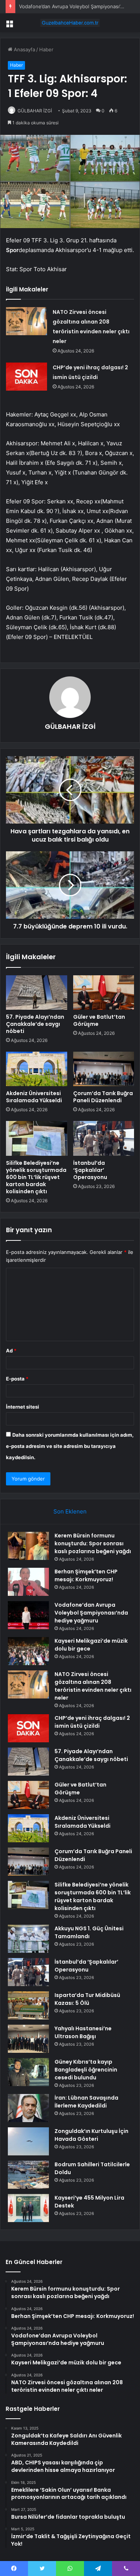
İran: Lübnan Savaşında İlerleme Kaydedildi (86, 2102)
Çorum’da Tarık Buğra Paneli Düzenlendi (103, 1097)
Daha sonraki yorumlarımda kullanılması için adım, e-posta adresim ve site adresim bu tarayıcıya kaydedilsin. (70, 1446)
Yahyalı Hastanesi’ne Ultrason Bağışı (83, 2032)
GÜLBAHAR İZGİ (35, 111)
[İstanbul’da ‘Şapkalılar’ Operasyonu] (104, 1138)
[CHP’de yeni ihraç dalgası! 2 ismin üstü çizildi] (27, 377)
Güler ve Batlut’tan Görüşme (99, 1020)
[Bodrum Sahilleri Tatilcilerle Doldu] (28, 2175)
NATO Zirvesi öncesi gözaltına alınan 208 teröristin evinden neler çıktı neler (93, 1686)
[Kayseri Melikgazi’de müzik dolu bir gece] (28, 1651)
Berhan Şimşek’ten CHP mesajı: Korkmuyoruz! (86, 1575)
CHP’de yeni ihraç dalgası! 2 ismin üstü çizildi (92, 1722)
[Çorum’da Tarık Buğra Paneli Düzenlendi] (104, 1069)
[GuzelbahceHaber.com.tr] (70, 23)
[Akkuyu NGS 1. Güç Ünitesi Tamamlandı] (28, 1939)
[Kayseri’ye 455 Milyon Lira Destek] (28, 2208)
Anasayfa (24, 49)
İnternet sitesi (23, 1407)
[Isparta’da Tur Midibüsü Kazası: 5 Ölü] (28, 2005)
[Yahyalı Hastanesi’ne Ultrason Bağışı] (28, 2039)
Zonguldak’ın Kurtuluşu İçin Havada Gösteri (91, 2135)
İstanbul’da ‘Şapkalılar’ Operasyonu (90, 1170)
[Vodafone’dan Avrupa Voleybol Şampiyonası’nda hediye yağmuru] (28, 1615)
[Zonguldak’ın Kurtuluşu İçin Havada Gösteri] (28, 2141)
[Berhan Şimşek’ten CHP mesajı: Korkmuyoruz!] (28, 1582)
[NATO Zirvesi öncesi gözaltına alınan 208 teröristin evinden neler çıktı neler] (27, 321)
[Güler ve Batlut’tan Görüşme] (104, 992)
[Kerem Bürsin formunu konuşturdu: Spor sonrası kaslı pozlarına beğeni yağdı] (28, 1546)
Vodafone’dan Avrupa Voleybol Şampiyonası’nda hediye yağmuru (91, 1613)
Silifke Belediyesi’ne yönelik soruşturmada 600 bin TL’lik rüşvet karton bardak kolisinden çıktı (36, 1177)
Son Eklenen (70, 1511)
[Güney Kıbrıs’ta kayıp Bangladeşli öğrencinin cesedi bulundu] (28, 2072)
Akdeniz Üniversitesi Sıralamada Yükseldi (34, 1097)
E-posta (17, 1379)
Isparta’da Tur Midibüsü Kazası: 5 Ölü (87, 1999)
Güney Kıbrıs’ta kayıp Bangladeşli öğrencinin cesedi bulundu (86, 2070)
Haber (46, 49)
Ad (11, 1351)
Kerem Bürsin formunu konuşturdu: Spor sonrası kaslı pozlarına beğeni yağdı (93, 1543)
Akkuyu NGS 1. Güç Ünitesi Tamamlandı (89, 1932)
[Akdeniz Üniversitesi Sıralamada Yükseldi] (37, 1069)
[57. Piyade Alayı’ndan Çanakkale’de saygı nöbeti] (37, 992)
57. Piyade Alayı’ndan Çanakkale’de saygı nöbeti (35, 1024)
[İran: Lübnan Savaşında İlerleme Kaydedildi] (28, 2108)
